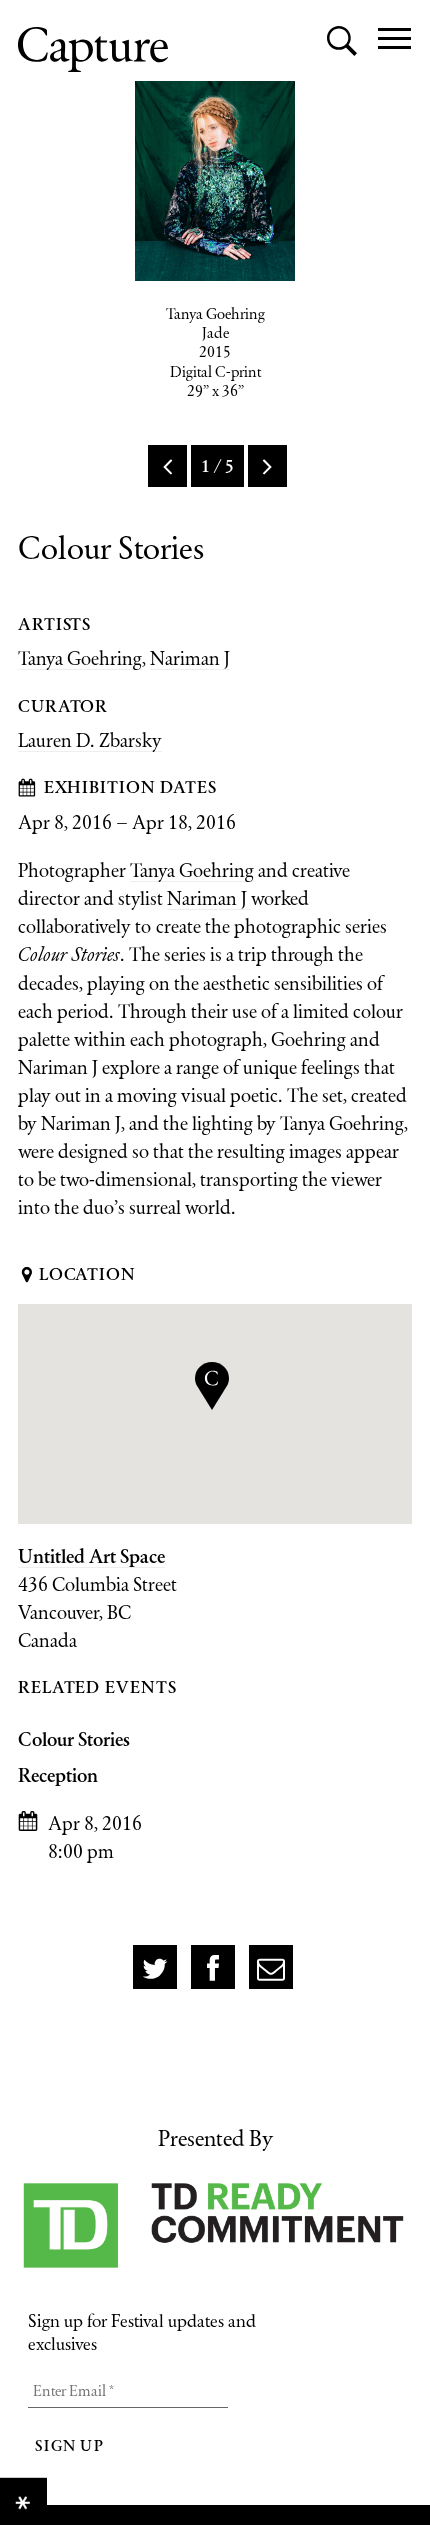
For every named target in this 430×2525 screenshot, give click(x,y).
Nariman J (190, 658)
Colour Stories (74, 1739)
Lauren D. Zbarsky (90, 740)
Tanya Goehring (80, 658)
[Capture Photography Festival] (93, 49)
